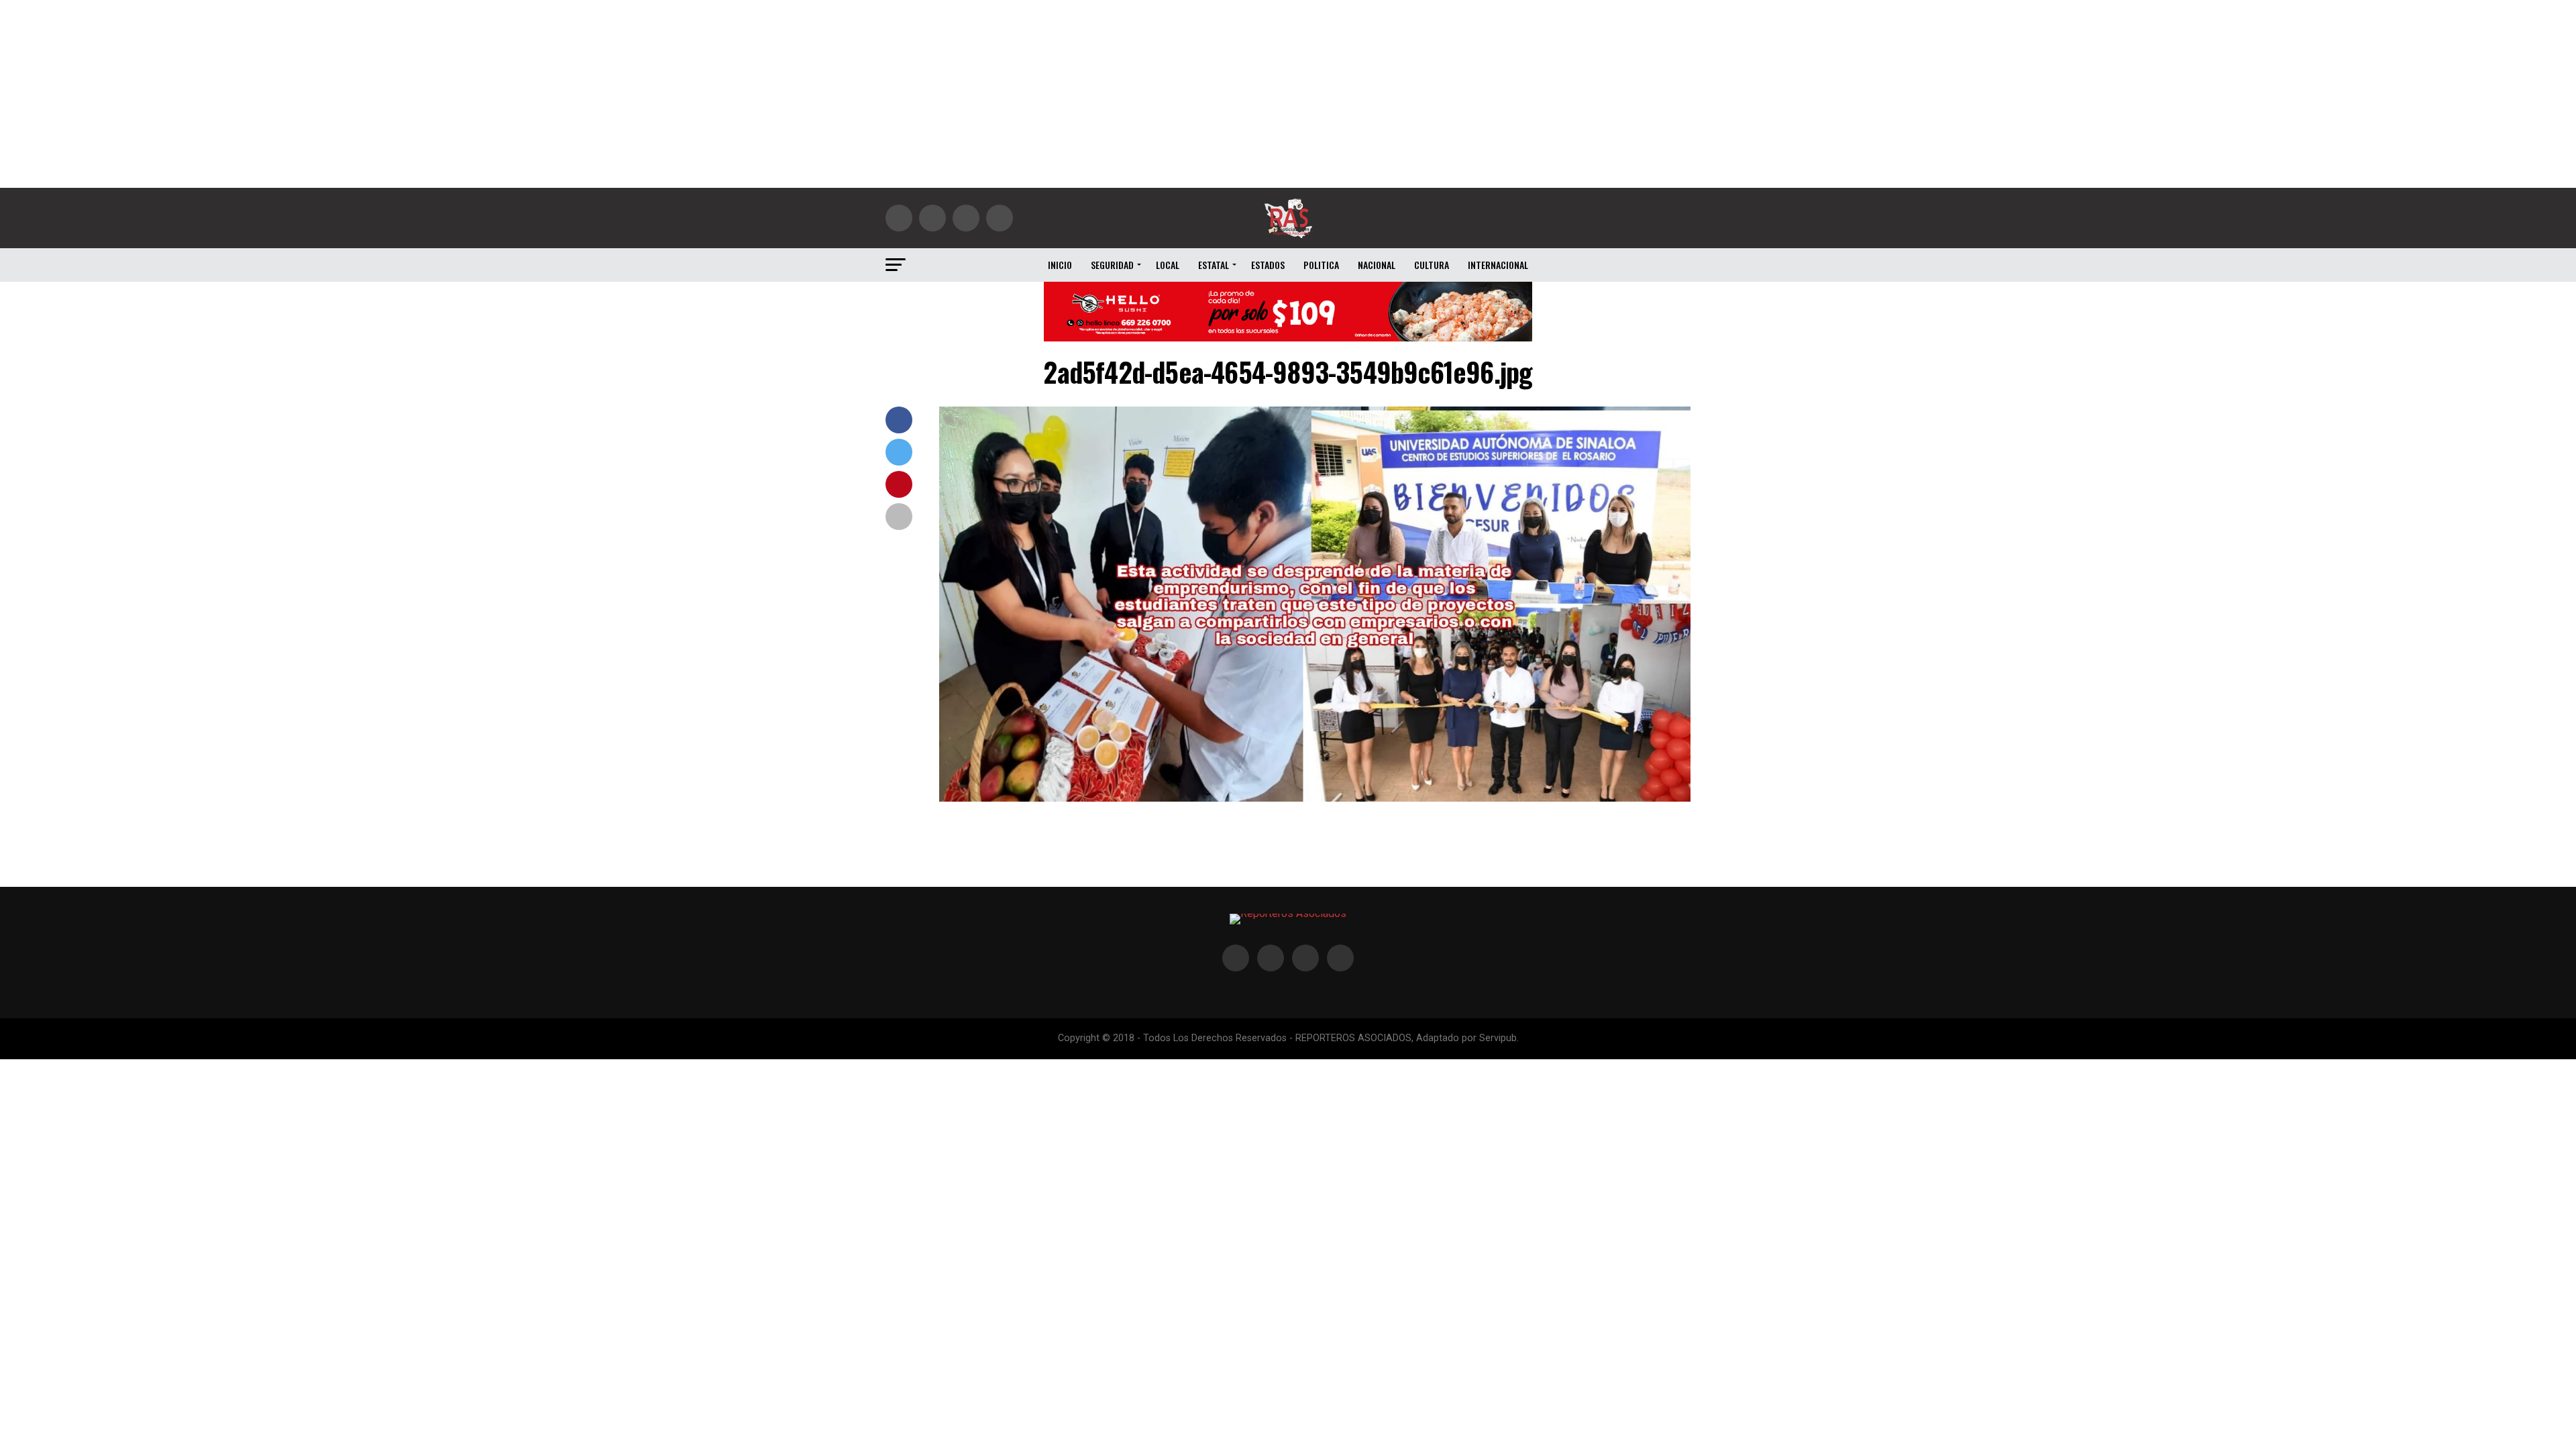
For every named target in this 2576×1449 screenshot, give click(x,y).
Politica (1321, 265)
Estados (1268, 265)
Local (1168, 265)
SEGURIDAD (1112, 265)
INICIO (1060, 265)
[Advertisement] (1288, 94)
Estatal (1214, 265)
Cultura (1432, 265)
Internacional (1498, 265)
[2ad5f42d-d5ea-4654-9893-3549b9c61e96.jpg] (1315, 798)
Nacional (1377, 265)
